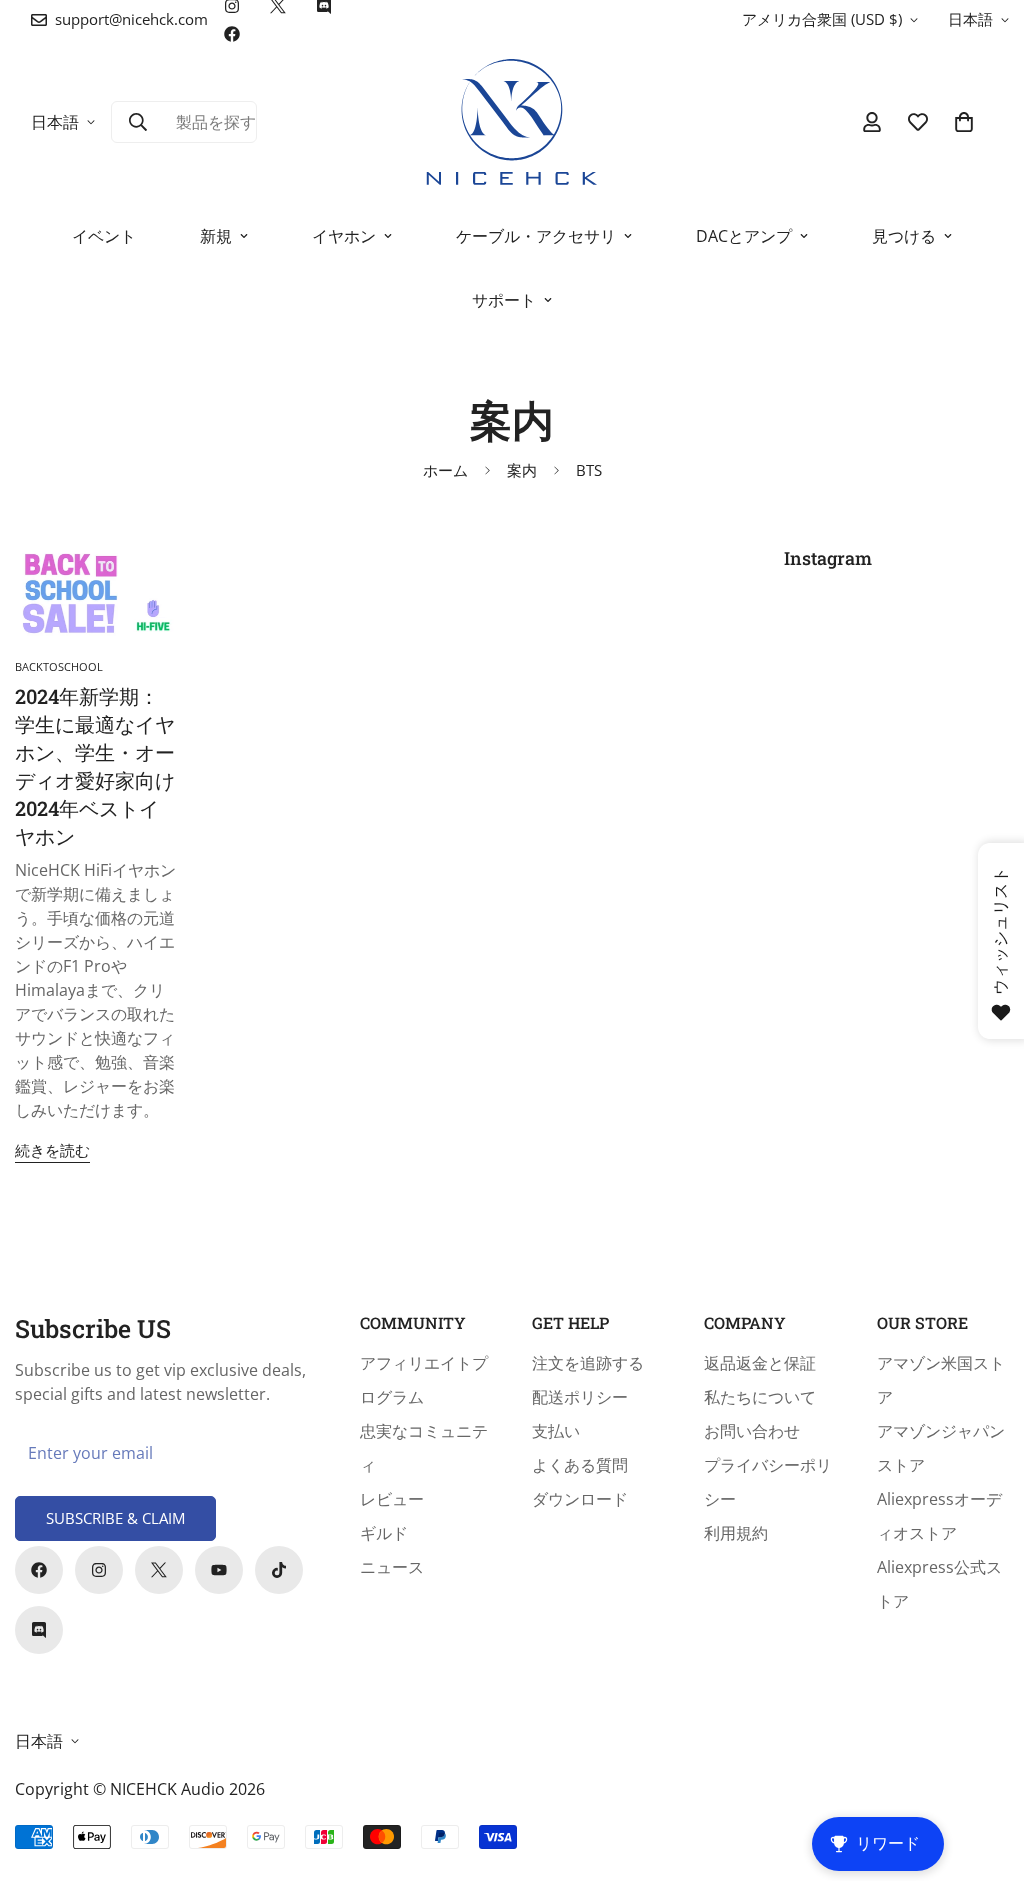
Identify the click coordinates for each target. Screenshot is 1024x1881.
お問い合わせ (752, 1431)
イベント (104, 236)
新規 (216, 236)
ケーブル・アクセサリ (536, 236)
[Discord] (39, 1630)
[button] (964, 122)
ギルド (384, 1533)
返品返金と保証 (760, 1363)
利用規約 (736, 1533)
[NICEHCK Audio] (512, 122)
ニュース (392, 1567)
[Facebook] (232, 34)
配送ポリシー (580, 1397)
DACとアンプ (744, 236)
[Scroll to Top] (985, 1772)
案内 (522, 470)
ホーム (445, 470)
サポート (504, 300)
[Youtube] (219, 1570)
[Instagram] (99, 1570)
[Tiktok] (279, 1570)
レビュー (392, 1499)
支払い (556, 1431)
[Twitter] (159, 1570)
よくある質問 (580, 1465)
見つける (904, 236)
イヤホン (344, 236)
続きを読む (52, 1150)
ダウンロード (580, 1499)
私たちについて (760, 1397)
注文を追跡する (588, 1363)
